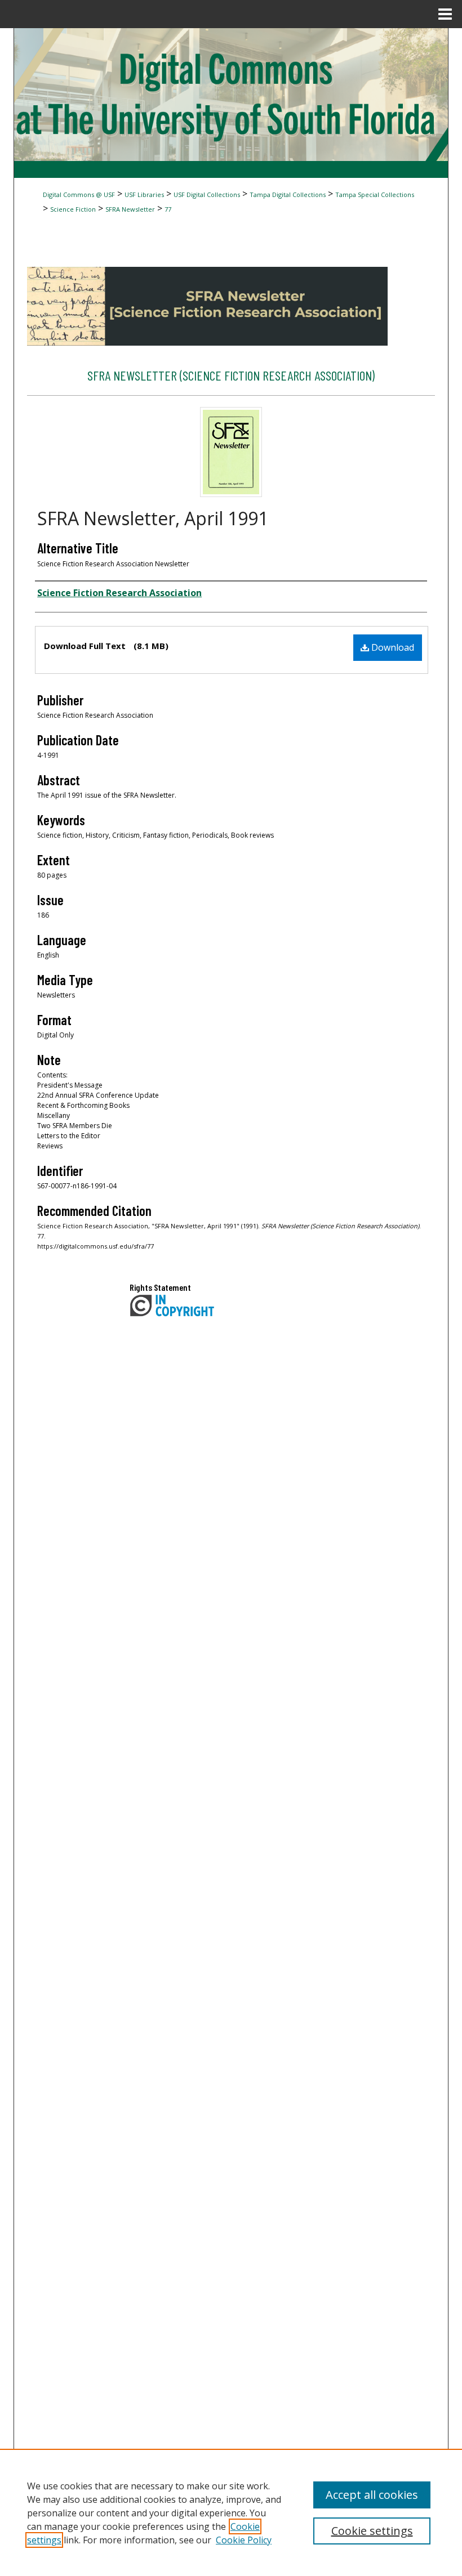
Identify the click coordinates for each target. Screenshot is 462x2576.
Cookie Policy (244, 2540)
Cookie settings (372, 2531)
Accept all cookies (372, 2495)
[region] (231, 2512)
